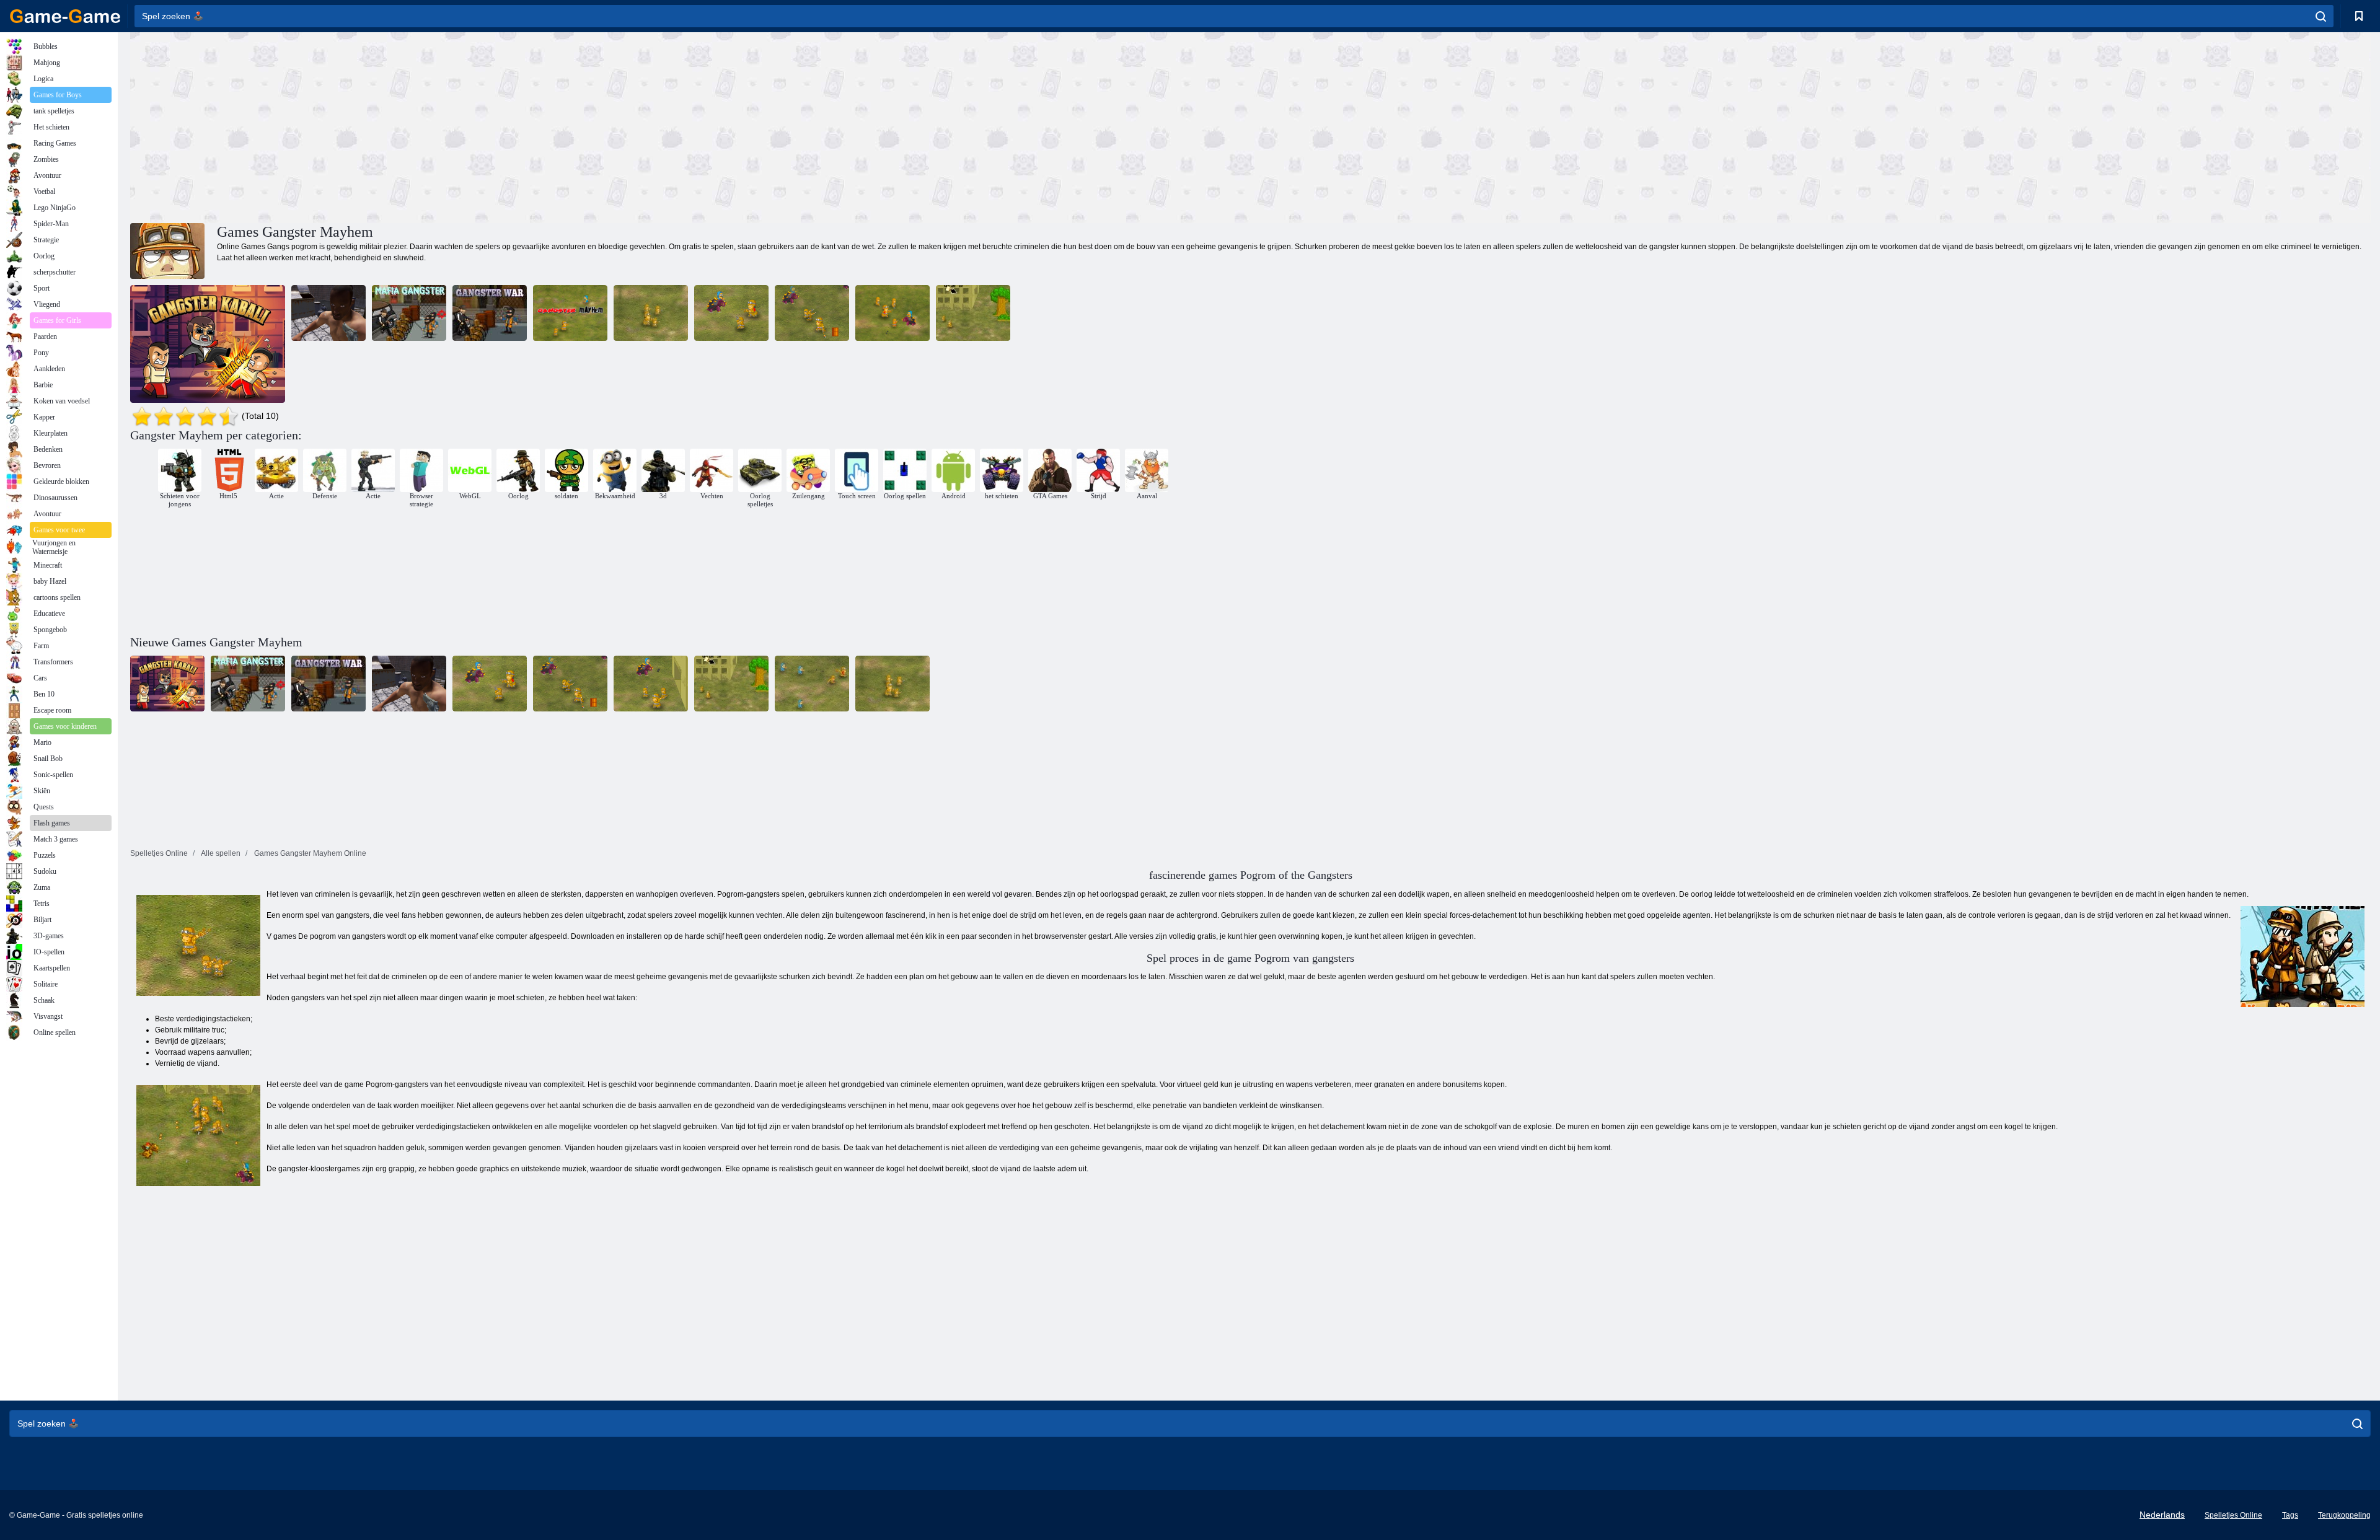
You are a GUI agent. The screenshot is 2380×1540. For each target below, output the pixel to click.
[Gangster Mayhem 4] (892, 313)
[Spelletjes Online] (65, 16)
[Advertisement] (690, 126)
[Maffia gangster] (409, 313)
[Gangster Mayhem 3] (973, 313)
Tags (2290, 1515)
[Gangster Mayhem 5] (731, 313)
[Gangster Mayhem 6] (812, 313)
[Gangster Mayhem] (570, 313)
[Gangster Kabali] (208, 344)
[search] (2321, 16)
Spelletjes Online (2233, 1515)
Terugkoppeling (2344, 1515)
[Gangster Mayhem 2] (651, 313)
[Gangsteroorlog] (490, 313)
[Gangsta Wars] (328, 313)
